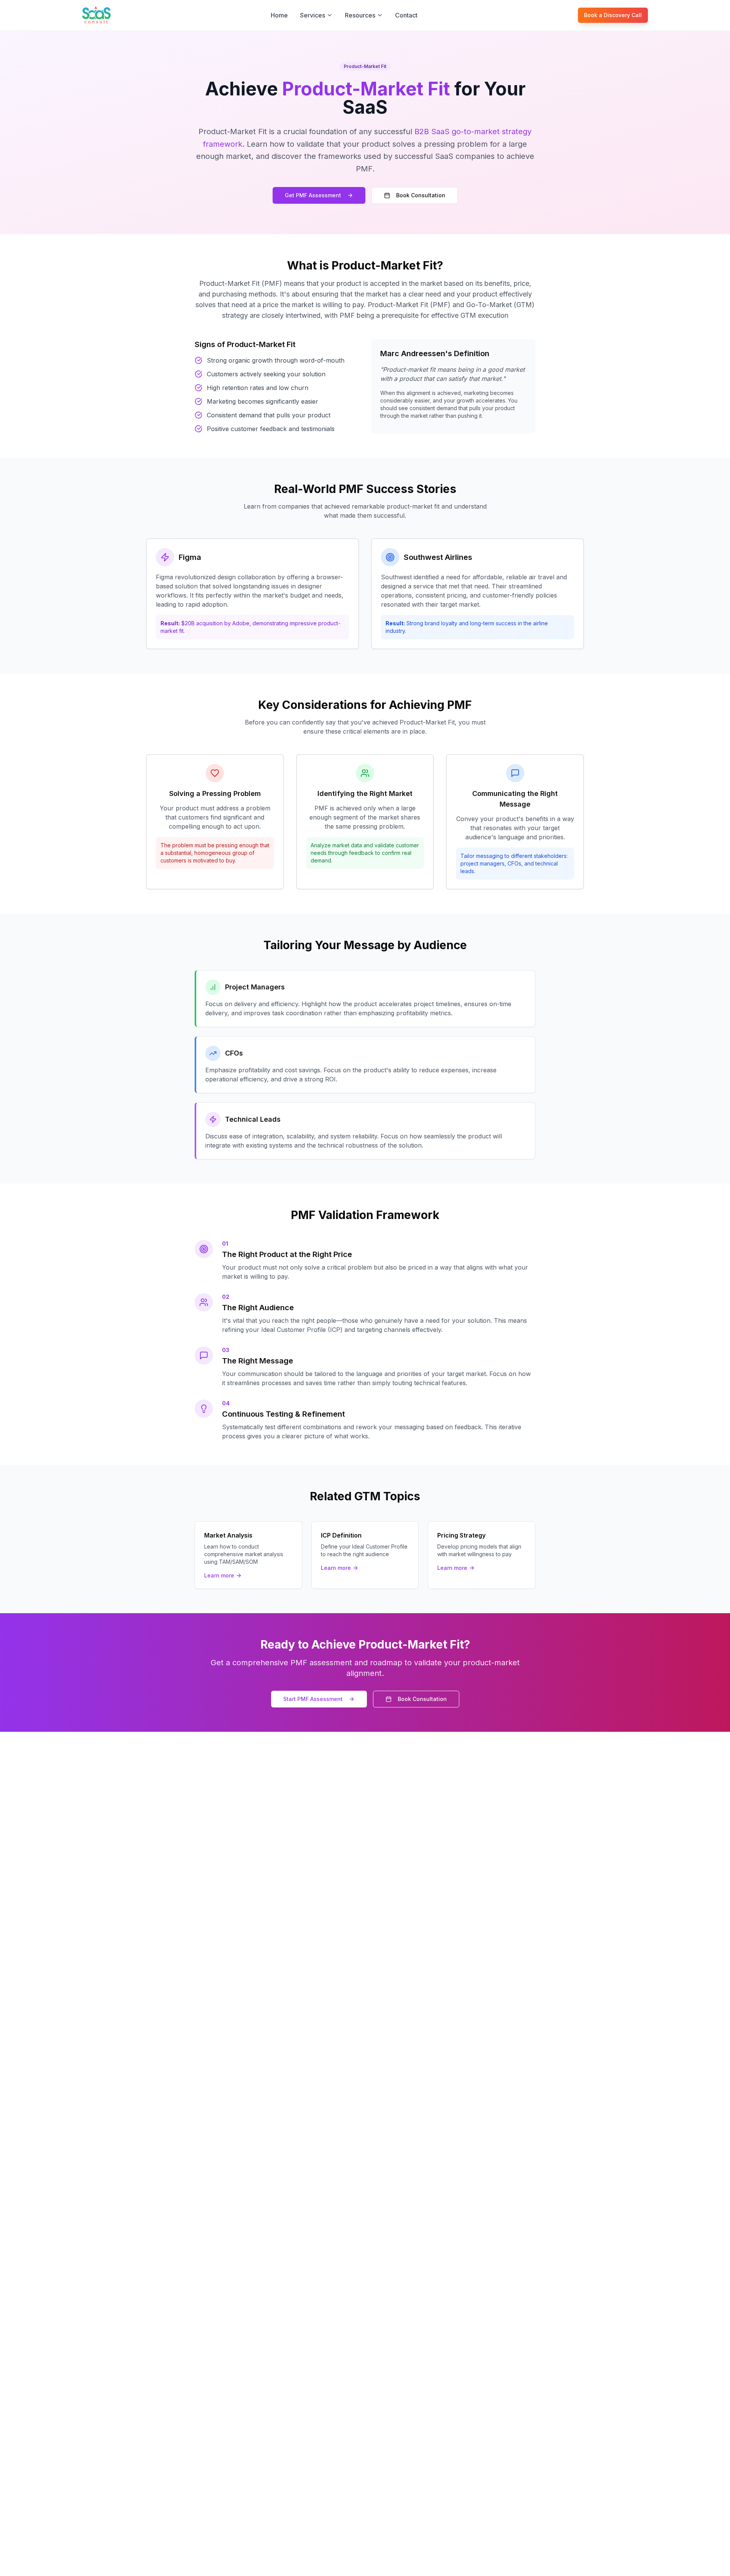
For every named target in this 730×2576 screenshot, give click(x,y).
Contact (406, 15)
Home (279, 15)
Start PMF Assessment (313, 1699)
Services (313, 15)
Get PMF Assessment (313, 195)
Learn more (219, 1575)
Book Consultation (421, 195)
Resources (360, 15)
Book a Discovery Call (613, 15)
